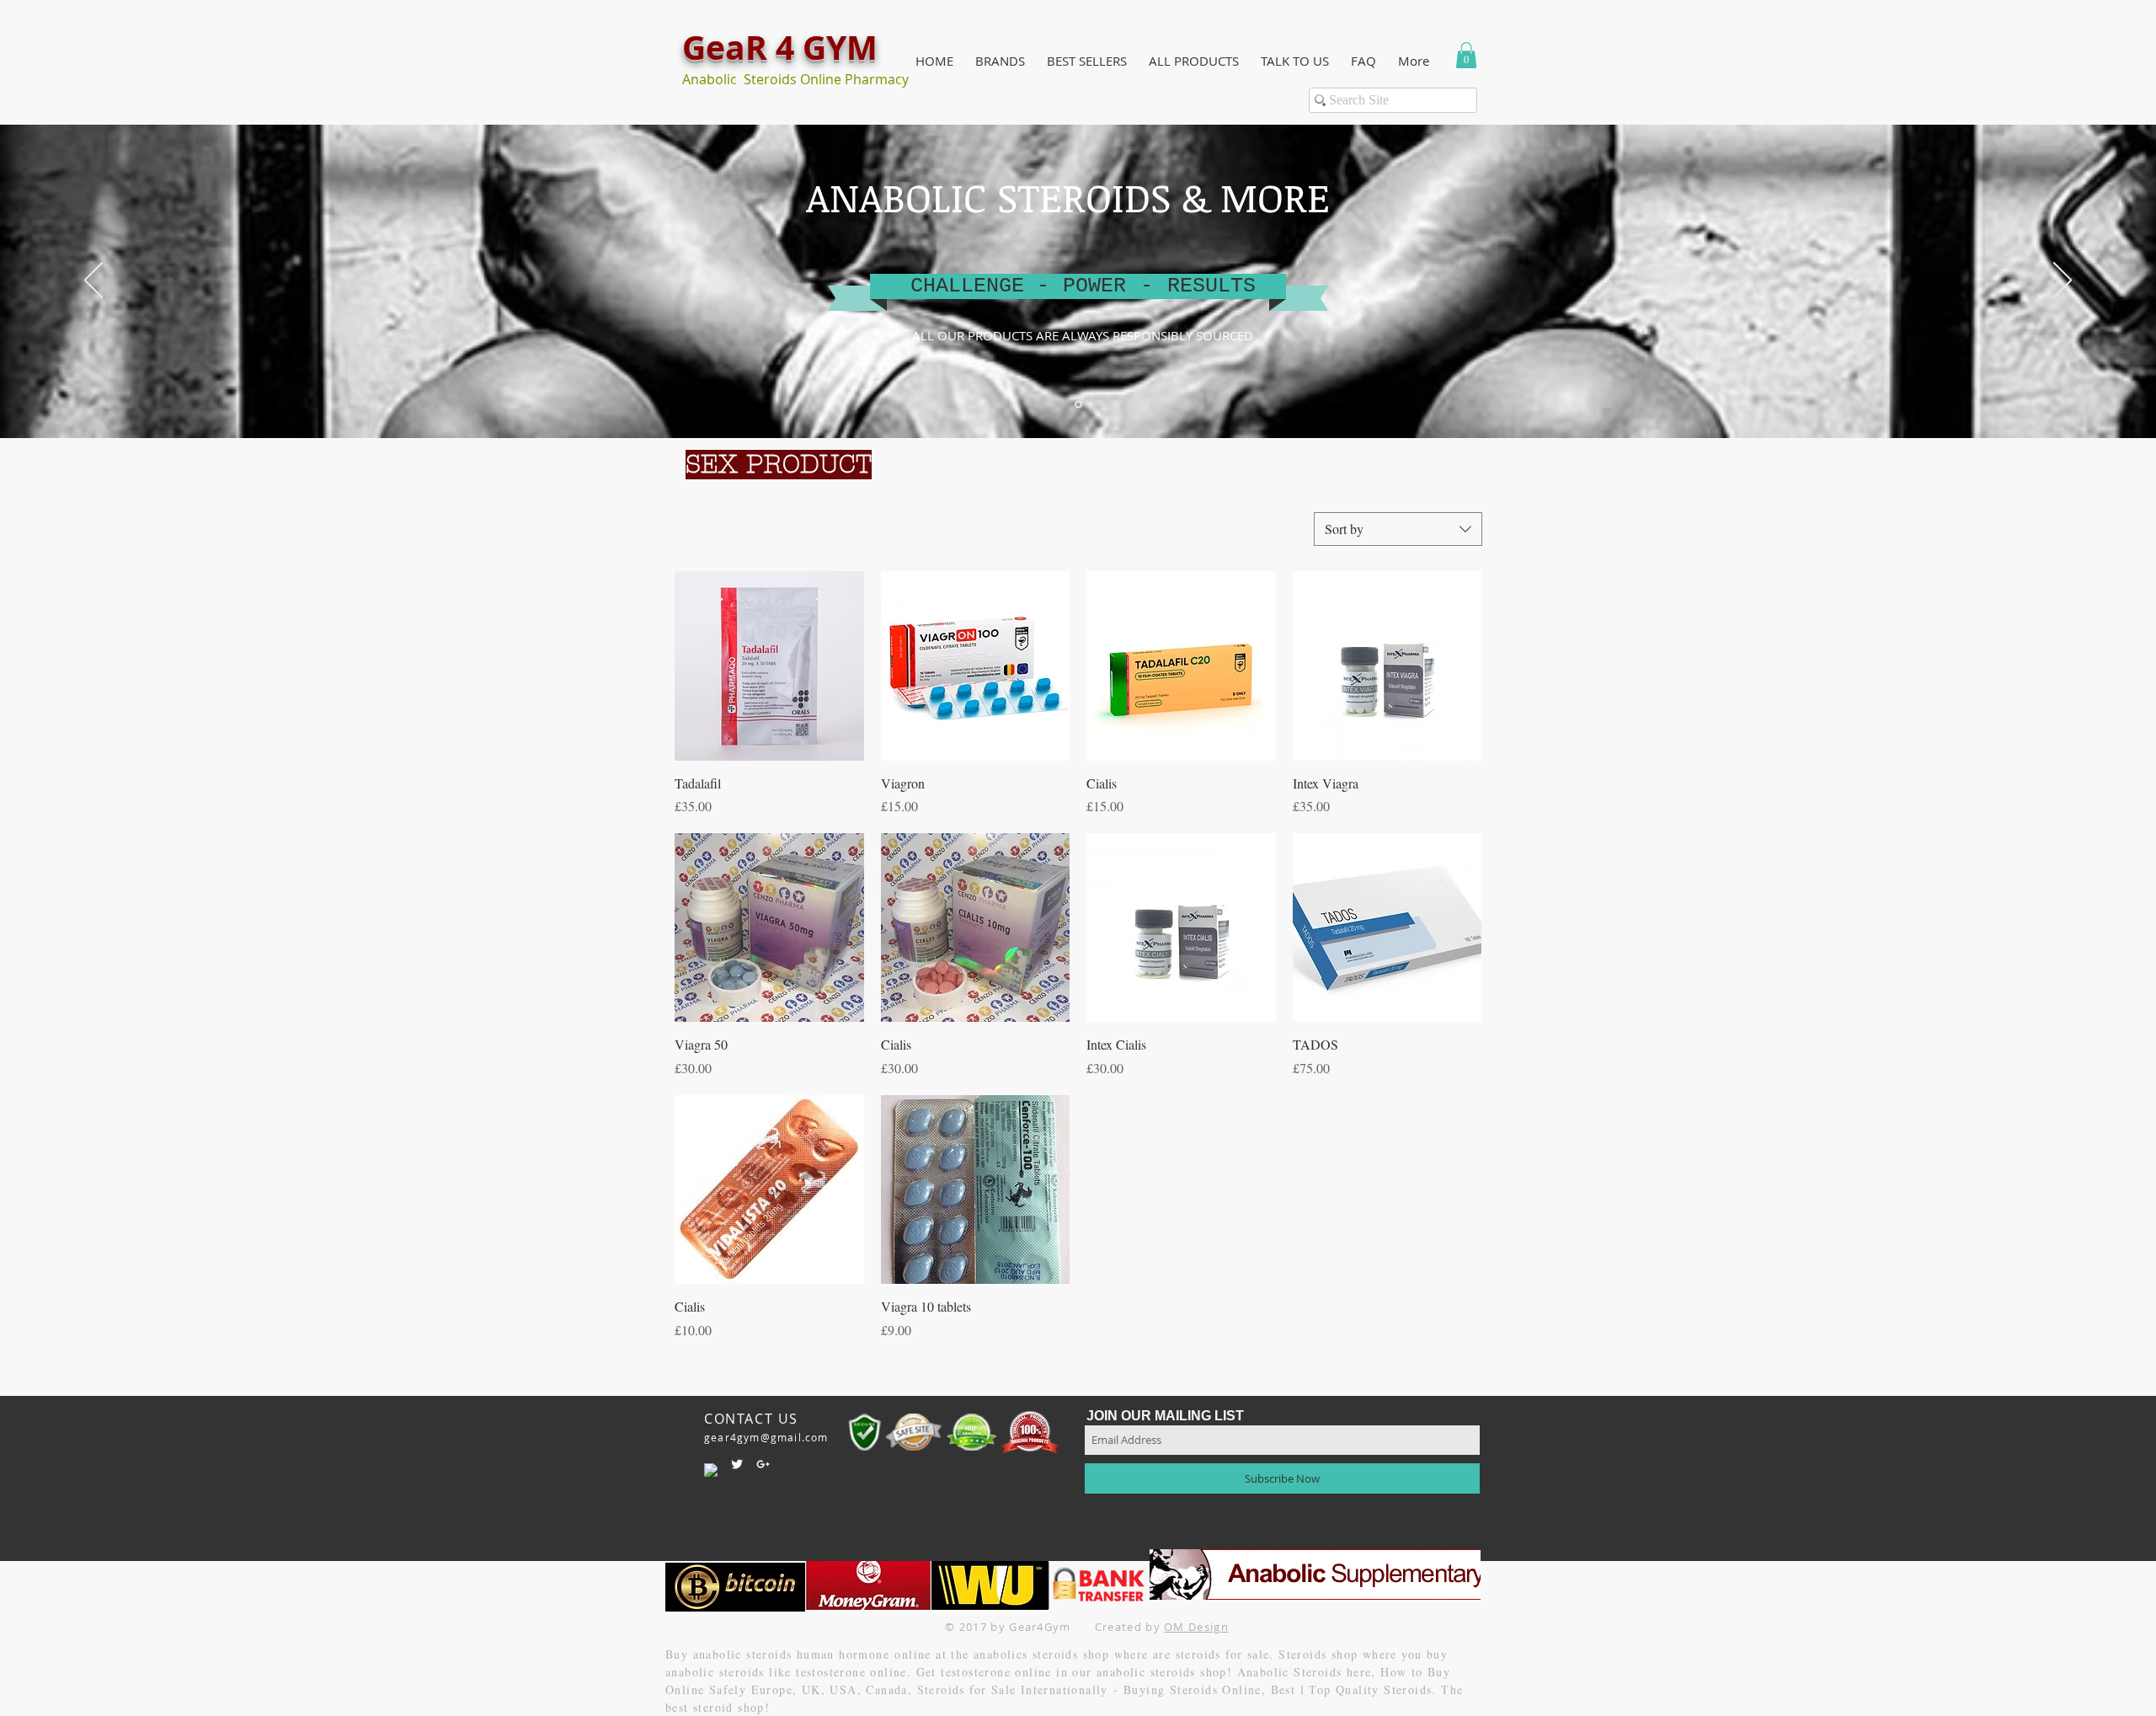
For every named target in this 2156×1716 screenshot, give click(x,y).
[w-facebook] (711, 1470)
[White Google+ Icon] (763, 1464)
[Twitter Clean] (737, 1464)
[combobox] (1398, 529)
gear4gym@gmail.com (766, 1437)
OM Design (1196, 1627)
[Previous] (93, 281)
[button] (1000, 61)
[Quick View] (769, 666)
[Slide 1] (1078, 405)
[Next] (2063, 281)
